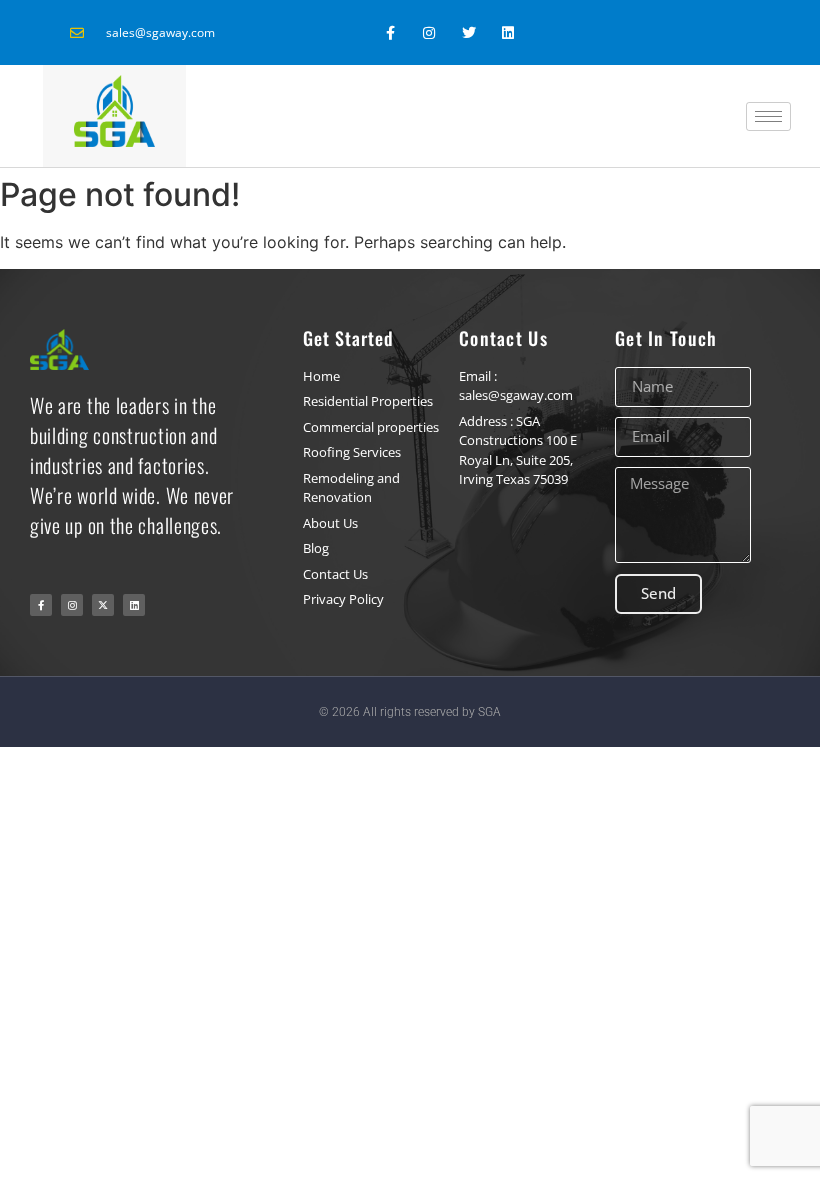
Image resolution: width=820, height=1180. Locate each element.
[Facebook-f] (390, 32)
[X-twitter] (103, 605)
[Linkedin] (507, 32)
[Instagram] (429, 32)
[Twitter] (468, 32)
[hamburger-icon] (768, 116)
